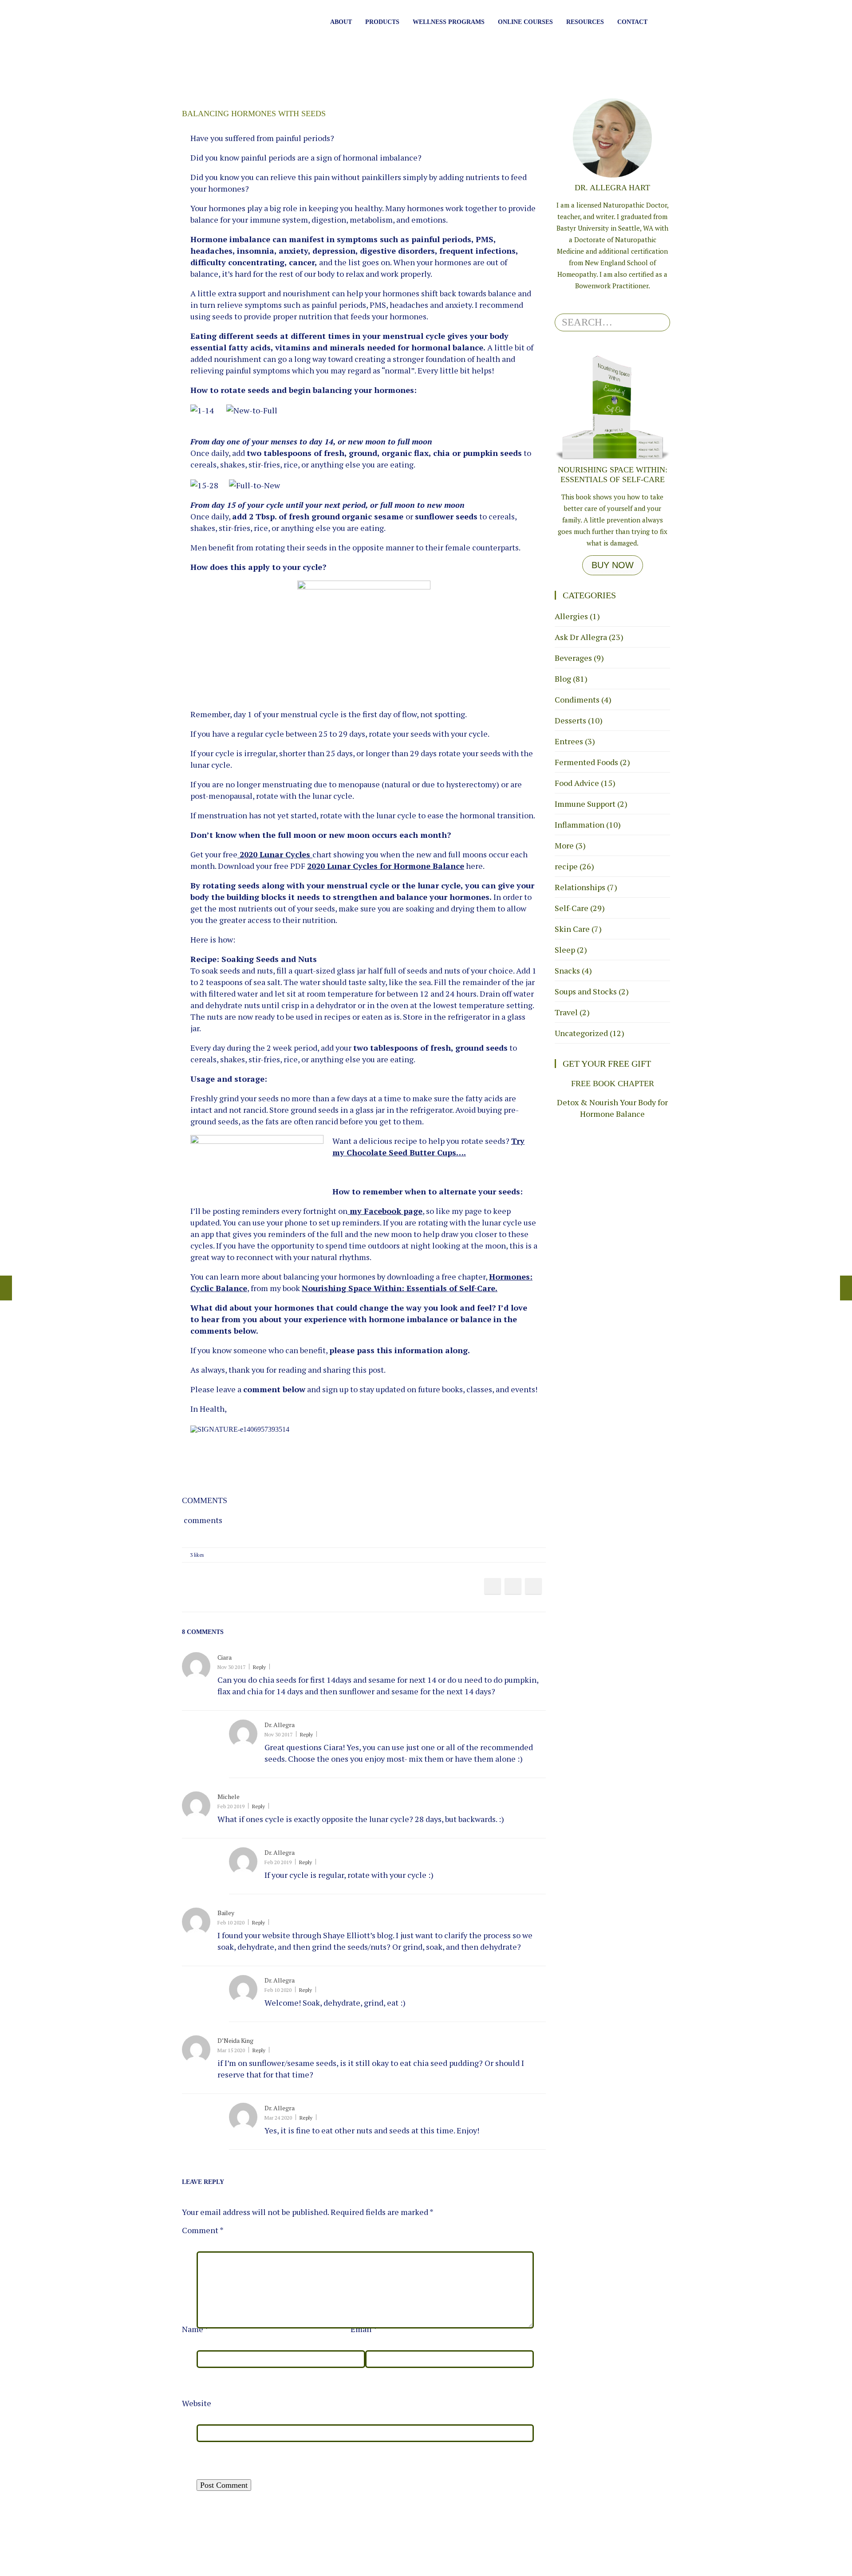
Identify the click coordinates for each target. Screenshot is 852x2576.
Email (364, 2329)
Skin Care (572, 929)
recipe (566, 866)
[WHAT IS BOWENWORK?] (846, 1288)
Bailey (226, 1913)
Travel (566, 1012)
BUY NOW (613, 565)
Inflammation (580, 825)
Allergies (571, 616)
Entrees (569, 741)
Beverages (573, 658)
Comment (203, 2230)
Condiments (577, 699)
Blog (563, 679)
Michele (229, 1797)
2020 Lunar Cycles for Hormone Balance (386, 866)
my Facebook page (386, 1211)
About (341, 22)
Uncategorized (581, 1033)
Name (195, 2329)
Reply (259, 1667)
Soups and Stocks (586, 991)
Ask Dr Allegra (581, 637)
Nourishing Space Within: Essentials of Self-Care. (400, 1288)
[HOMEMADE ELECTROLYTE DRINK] (6, 1288)
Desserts (570, 720)
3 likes (197, 1555)
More (564, 845)
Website (197, 2403)
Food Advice (577, 783)
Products (382, 22)
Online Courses (525, 22)
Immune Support (585, 804)
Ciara (225, 1657)
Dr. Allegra (280, 1725)
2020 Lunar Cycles (275, 854)
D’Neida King (235, 2040)
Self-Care (572, 908)
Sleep (565, 950)
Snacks (567, 970)
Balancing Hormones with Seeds (254, 114)
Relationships (580, 887)
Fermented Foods (586, 762)
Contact (632, 22)
